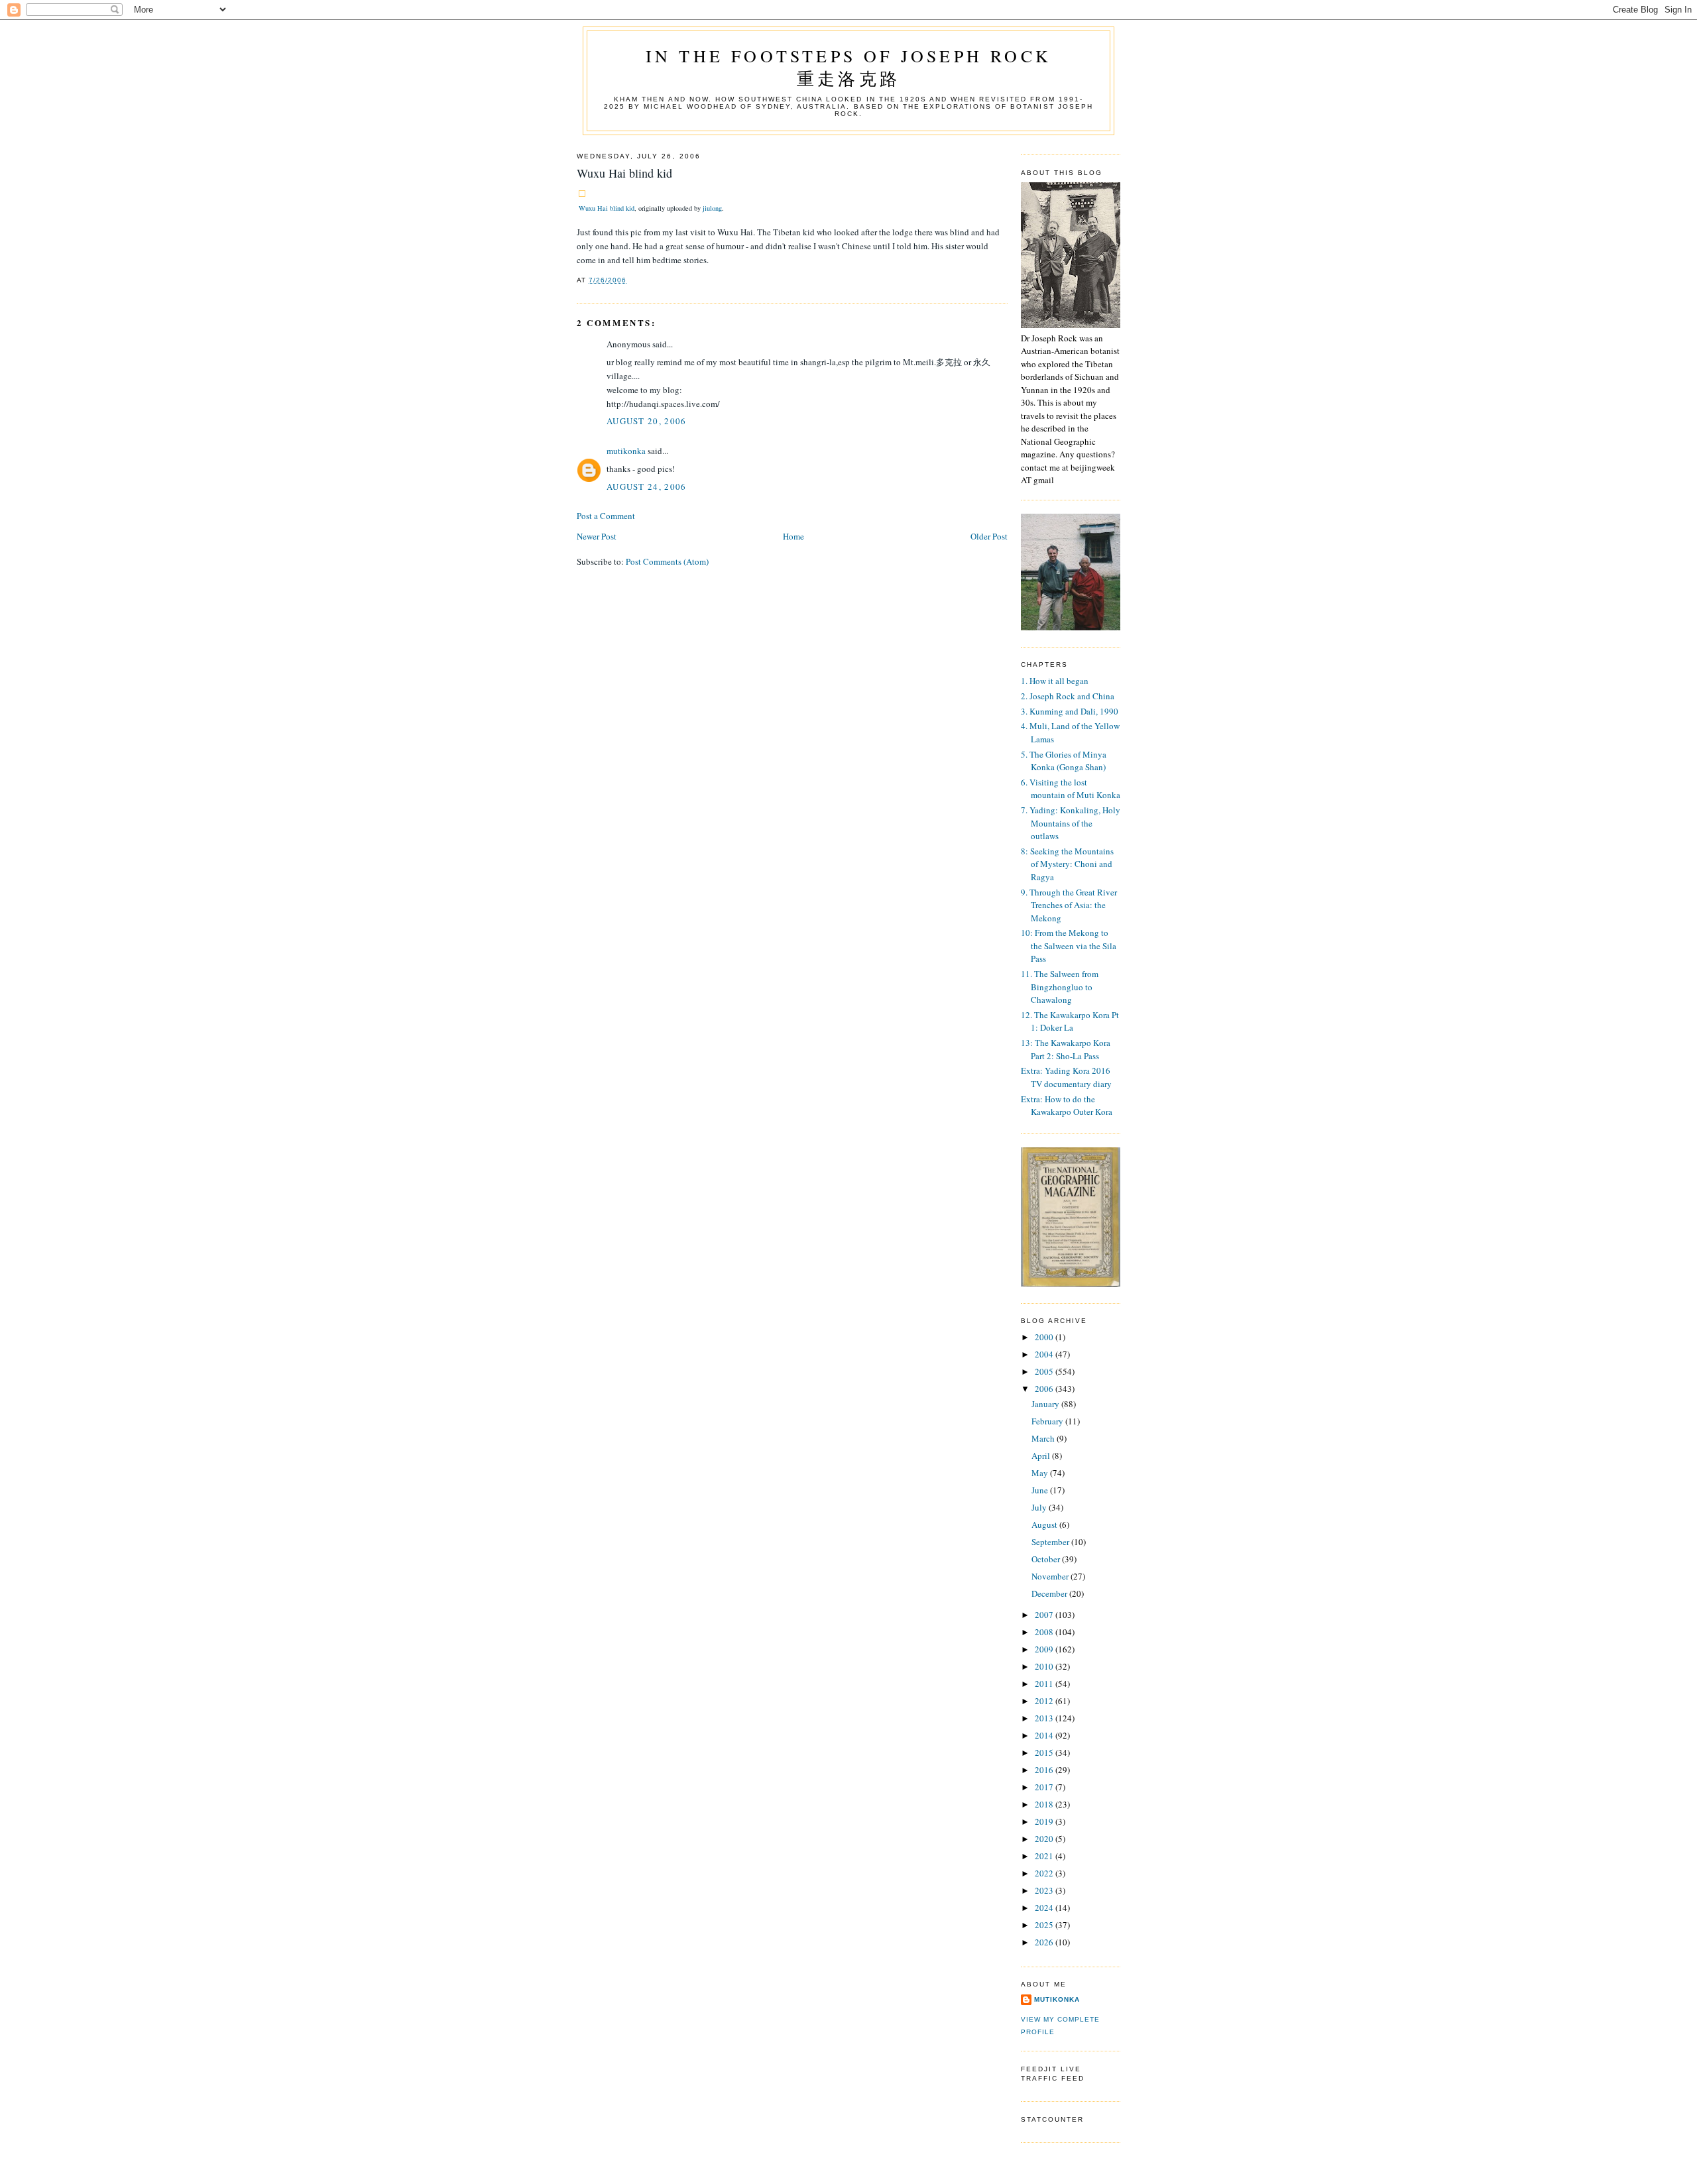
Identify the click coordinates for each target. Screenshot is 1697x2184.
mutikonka (626, 451)
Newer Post (597, 536)
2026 (1045, 1942)
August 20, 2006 (647, 421)
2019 (1045, 1821)
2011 (1045, 1684)
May (1041, 1473)
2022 (1045, 1873)
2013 (1045, 1718)
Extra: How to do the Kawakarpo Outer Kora (1067, 1106)
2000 (1045, 1337)
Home (793, 536)
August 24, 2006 (647, 487)
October (1047, 1559)
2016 (1045, 1770)
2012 (1045, 1701)
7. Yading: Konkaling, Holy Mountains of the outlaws (1071, 823)
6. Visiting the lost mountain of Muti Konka (1071, 789)
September (1051, 1542)
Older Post (989, 536)
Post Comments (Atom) (667, 561)
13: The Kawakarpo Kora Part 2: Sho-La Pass (1066, 1049)
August (1045, 1524)
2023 (1045, 1890)
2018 (1045, 1804)
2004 (1045, 1354)
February (1048, 1421)
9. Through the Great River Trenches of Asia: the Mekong (1069, 905)
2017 (1045, 1787)
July (1040, 1507)
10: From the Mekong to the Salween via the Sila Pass (1069, 946)
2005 (1045, 1371)
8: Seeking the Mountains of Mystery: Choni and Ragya (1067, 864)
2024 (1045, 1908)
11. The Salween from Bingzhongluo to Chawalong (1060, 987)
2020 (1045, 1839)
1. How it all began (1055, 681)
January (1046, 1404)
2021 (1045, 1856)
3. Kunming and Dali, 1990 (1070, 711)
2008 (1045, 1632)
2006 (1045, 1389)
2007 (1045, 1615)
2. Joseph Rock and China (1068, 696)
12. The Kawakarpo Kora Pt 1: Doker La (1070, 1021)
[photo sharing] (582, 194)
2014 (1045, 1735)
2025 (1045, 1925)
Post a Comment (606, 516)
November (1051, 1576)
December (1050, 1593)
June (1041, 1490)
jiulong (712, 208)
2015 (1045, 1753)
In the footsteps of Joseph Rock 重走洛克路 (848, 67)
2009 (1045, 1649)
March (1044, 1438)
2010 (1045, 1666)
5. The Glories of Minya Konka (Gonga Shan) (1064, 761)
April (1042, 1456)
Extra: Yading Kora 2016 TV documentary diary (1066, 1077)
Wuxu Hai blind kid (607, 208)
